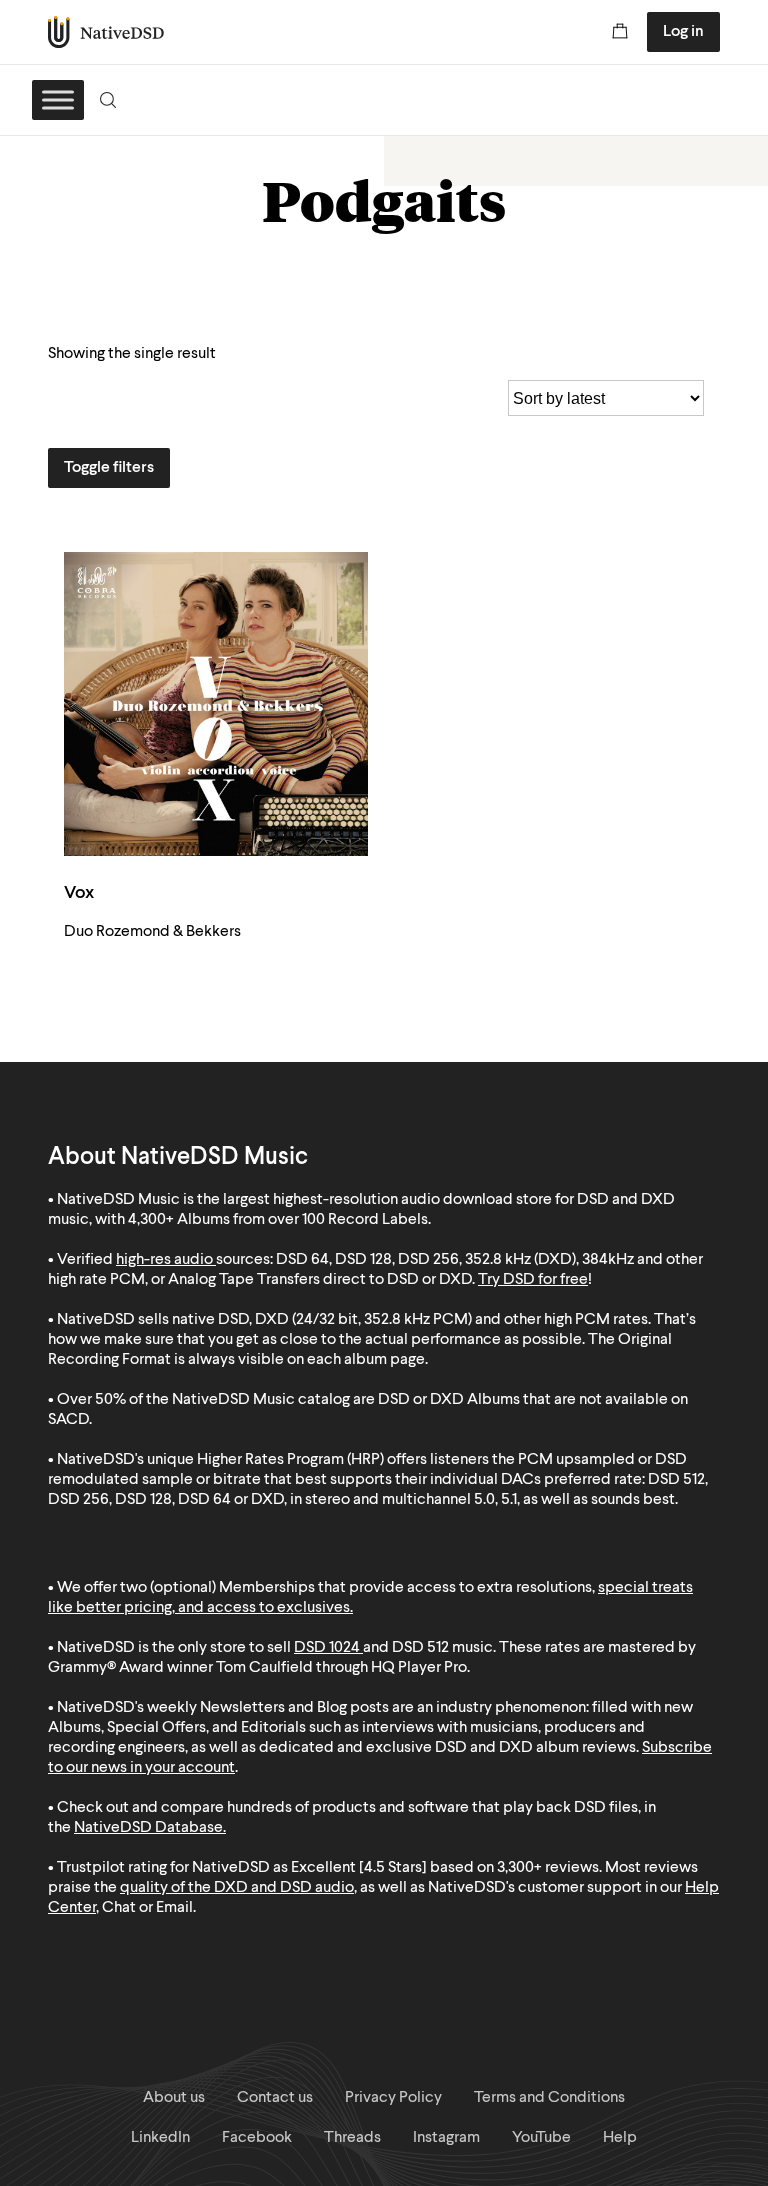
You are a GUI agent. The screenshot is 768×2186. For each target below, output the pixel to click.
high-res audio (164, 1260)
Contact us (275, 2098)
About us (174, 2098)
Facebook (257, 2138)
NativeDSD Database (148, 1828)
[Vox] (216, 704)
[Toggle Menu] (58, 99)
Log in (683, 32)
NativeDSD (106, 32)
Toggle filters (109, 468)
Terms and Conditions (549, 2098)
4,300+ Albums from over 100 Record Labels (278, 1220)
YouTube (541, 2138)
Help (620, 2138)
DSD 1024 (327, 1648)
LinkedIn (160, 2138)
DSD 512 (420, 1648)
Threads (352, 2138)
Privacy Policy (393, 2098)
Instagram (446, 2138)
